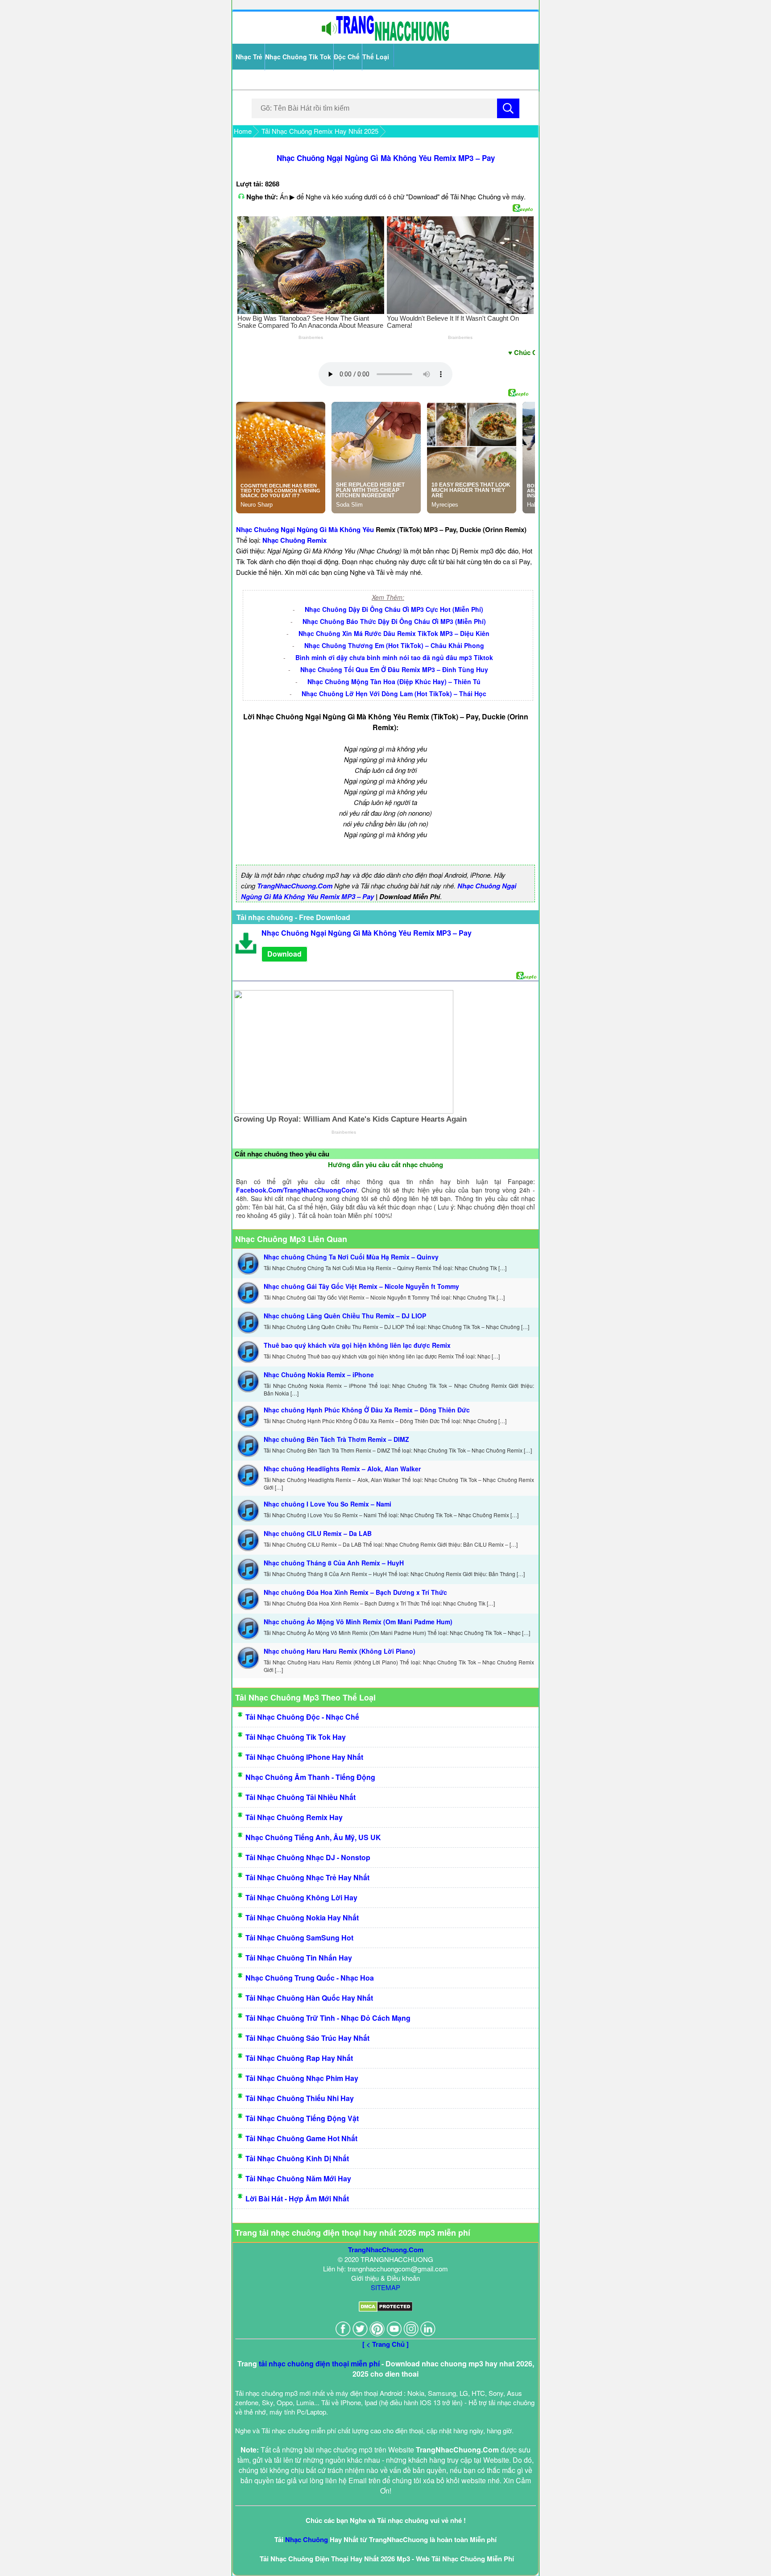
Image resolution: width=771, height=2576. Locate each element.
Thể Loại (376, 57)
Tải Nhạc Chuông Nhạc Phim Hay (302, 2078)
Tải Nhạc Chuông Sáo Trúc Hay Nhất (307, 2038)
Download (284, 954)
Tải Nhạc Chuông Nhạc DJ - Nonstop (308, 1857)
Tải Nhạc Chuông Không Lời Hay (301, 1897)
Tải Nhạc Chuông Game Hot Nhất (301, 2138)
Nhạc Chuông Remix (294, 540)
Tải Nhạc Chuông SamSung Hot (299, 1938)
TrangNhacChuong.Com (295, 886)
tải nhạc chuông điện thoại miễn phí (319, 2363)
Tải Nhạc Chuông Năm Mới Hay (298, 2178)
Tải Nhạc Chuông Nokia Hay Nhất (302, 1918)
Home (243, 131)
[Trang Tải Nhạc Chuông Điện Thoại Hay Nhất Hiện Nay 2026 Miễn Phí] (385, 39)
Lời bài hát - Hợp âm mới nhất (297, 2198)
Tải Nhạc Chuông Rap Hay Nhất (299, 2058)
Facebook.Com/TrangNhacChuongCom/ (296, 1190)
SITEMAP (385, 2287)
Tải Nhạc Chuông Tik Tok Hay (296, 1737)
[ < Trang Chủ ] (385, 2344)
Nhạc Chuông (307, 2539)
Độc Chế (347, 57)
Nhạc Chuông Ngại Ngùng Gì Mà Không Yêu (305, 529)
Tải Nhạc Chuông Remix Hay (294, 1817)
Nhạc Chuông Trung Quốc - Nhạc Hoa (310, 1978)
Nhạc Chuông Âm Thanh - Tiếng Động (310, 1777)
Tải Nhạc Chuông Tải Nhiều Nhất (301, 1797)
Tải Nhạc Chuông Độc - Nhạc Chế (302, 1717)
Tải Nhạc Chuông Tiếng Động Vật (302, 2118)
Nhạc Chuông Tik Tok (298, 57)
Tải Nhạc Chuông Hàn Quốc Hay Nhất (309, 1998)
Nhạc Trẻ (249, 57)
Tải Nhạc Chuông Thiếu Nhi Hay (300, 2098)
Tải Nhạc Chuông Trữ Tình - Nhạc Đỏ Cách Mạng (328, 2018)
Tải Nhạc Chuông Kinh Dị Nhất (297, 2158)
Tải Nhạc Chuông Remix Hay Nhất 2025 (320, 131)
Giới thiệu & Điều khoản (385, 2278)
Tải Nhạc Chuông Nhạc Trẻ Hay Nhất (307, 1877)
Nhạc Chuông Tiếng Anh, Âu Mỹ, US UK (313, 1837)
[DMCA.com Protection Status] (386, 2309)
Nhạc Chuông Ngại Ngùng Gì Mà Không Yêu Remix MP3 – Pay (386, 158)
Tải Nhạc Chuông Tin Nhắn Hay (299, 1958)
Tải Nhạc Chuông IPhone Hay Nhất (304, 1757)
